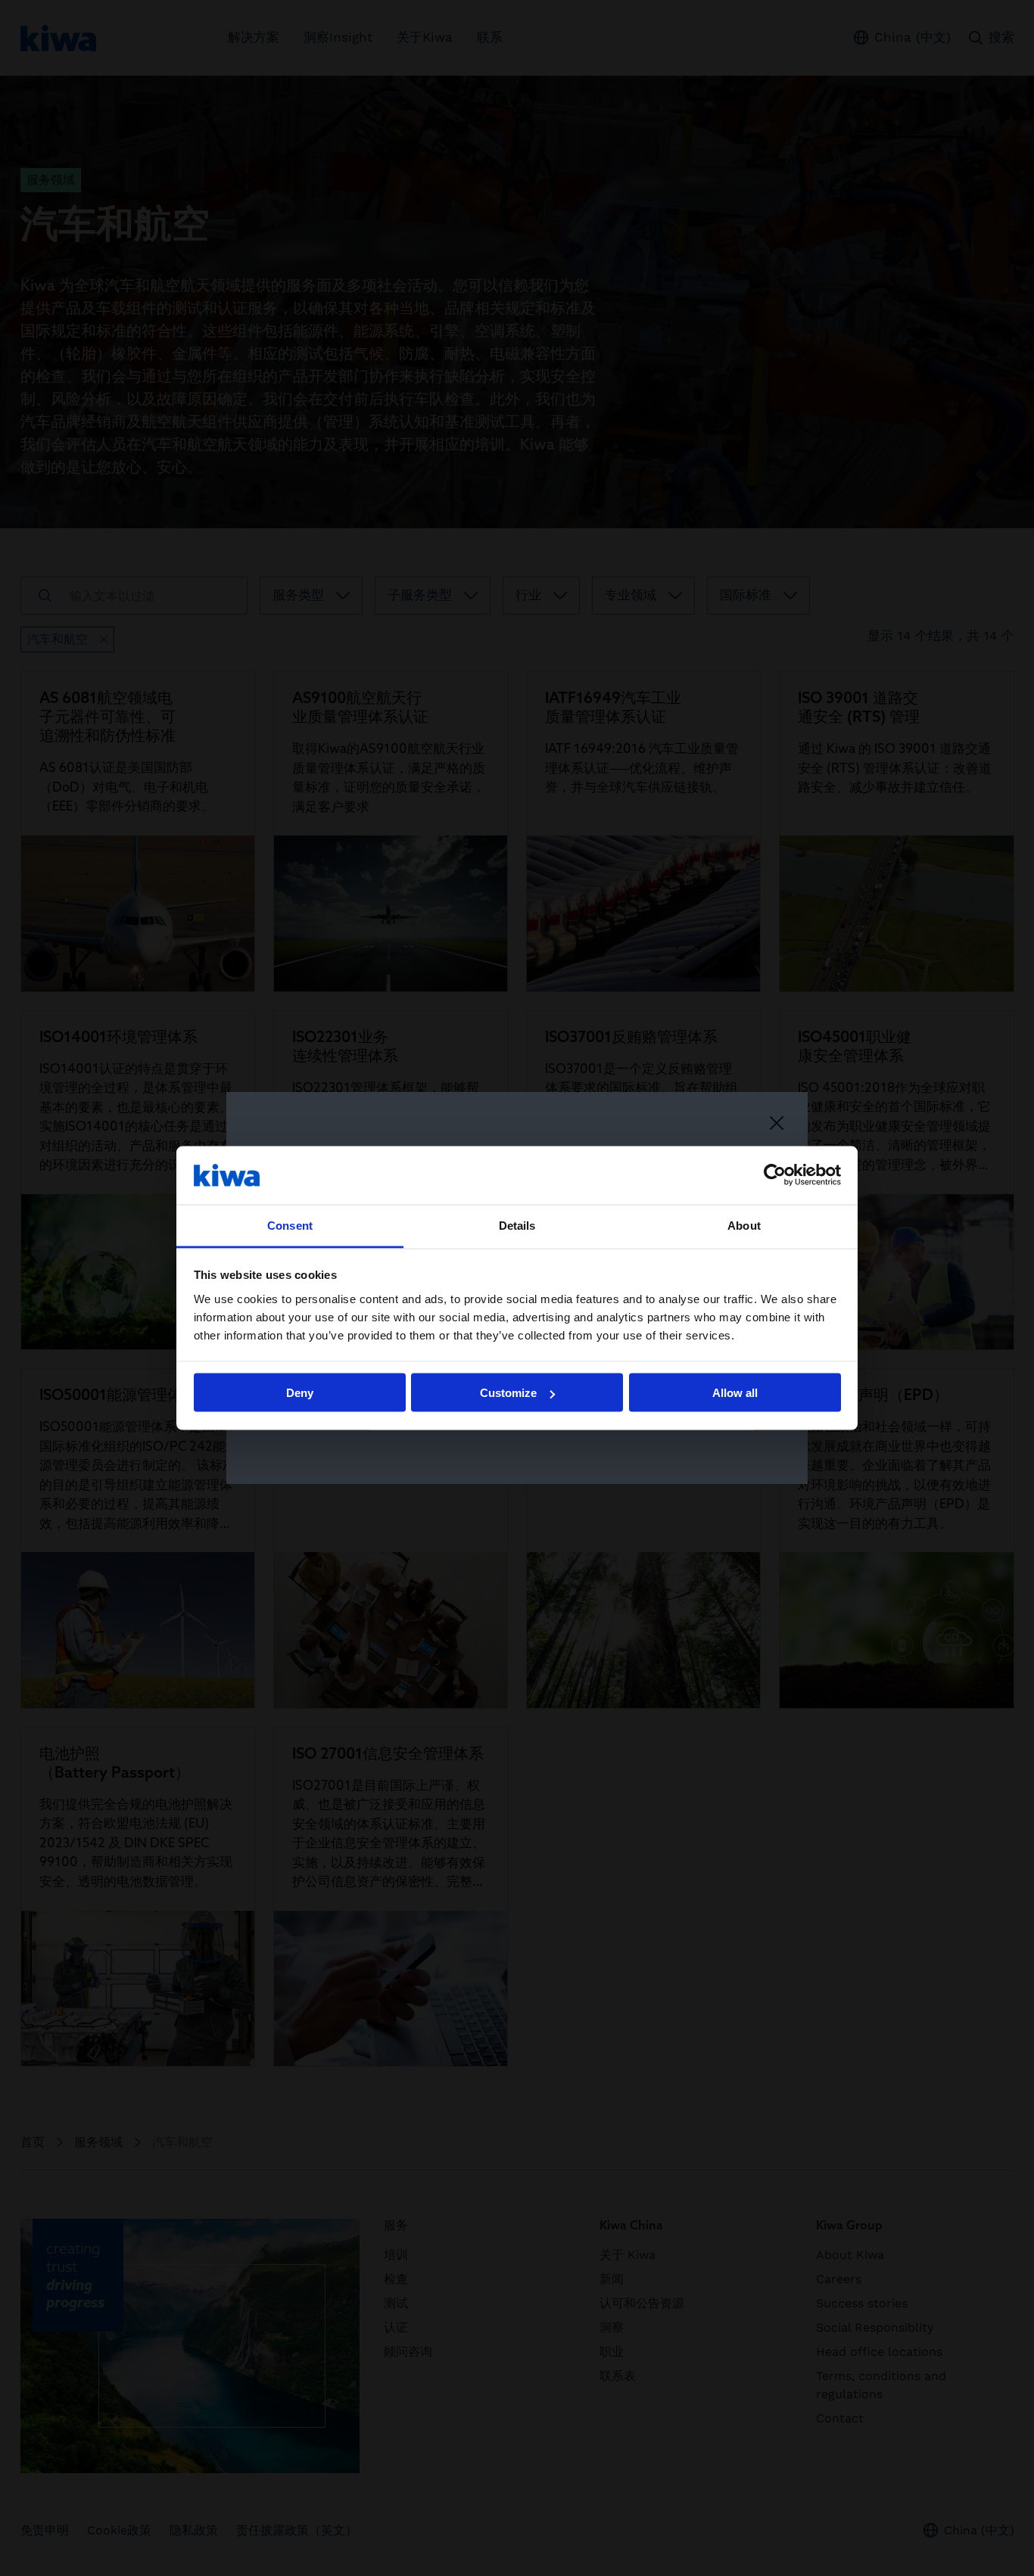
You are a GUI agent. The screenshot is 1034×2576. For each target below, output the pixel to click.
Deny (300, 1393)
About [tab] (744, 1225)
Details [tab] (517, 1225)
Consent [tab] (290, 1225)
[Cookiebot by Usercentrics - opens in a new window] (775, 1175)
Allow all (735, 1393)
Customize (508, 1393)
